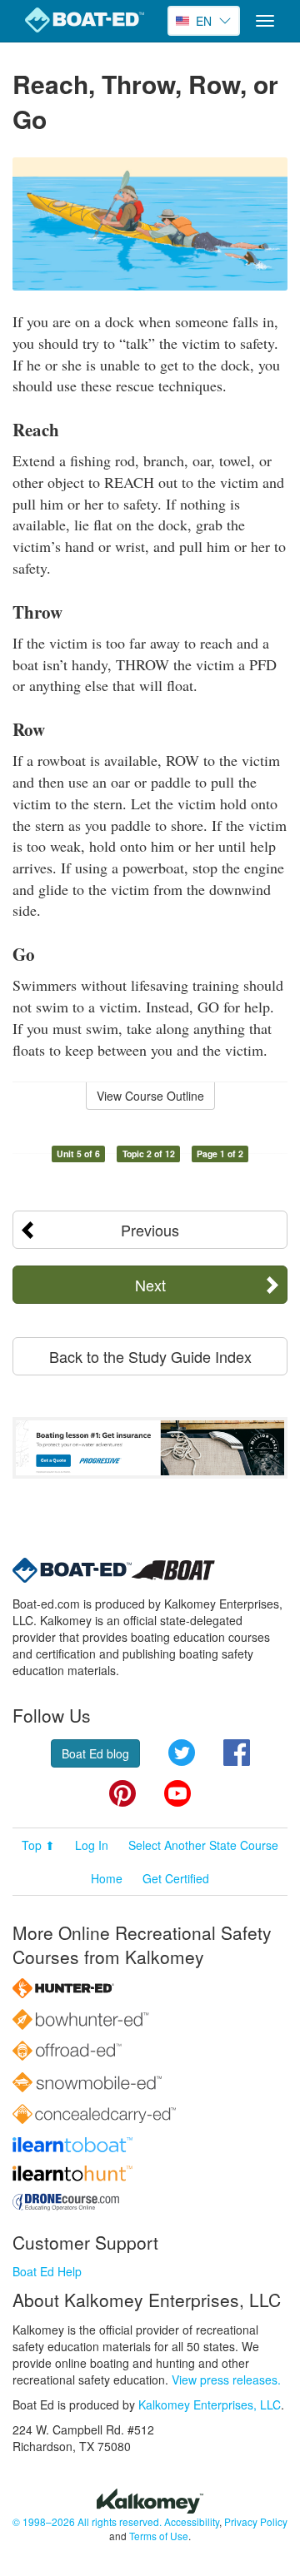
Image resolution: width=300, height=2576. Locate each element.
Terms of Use (159, 2536)
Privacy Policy (256, 2521)
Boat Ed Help (47, 2271)
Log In (92, 1845)
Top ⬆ (38, 1845)
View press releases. (226, 2380)
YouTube (177, 1793)
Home (107, 1878)
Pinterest (122, 1793)
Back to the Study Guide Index (150, 1356)
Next (150, 1285)
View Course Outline (150, 1096)
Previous (150, 1230)
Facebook (237, 1753)
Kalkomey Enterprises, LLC (210, 2404)
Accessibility (192, 2521)
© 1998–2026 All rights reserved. (87, 2521)
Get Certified (176, 1878)
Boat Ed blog (95, 1753)
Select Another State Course (203, 1845)
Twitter (182, 1753)
